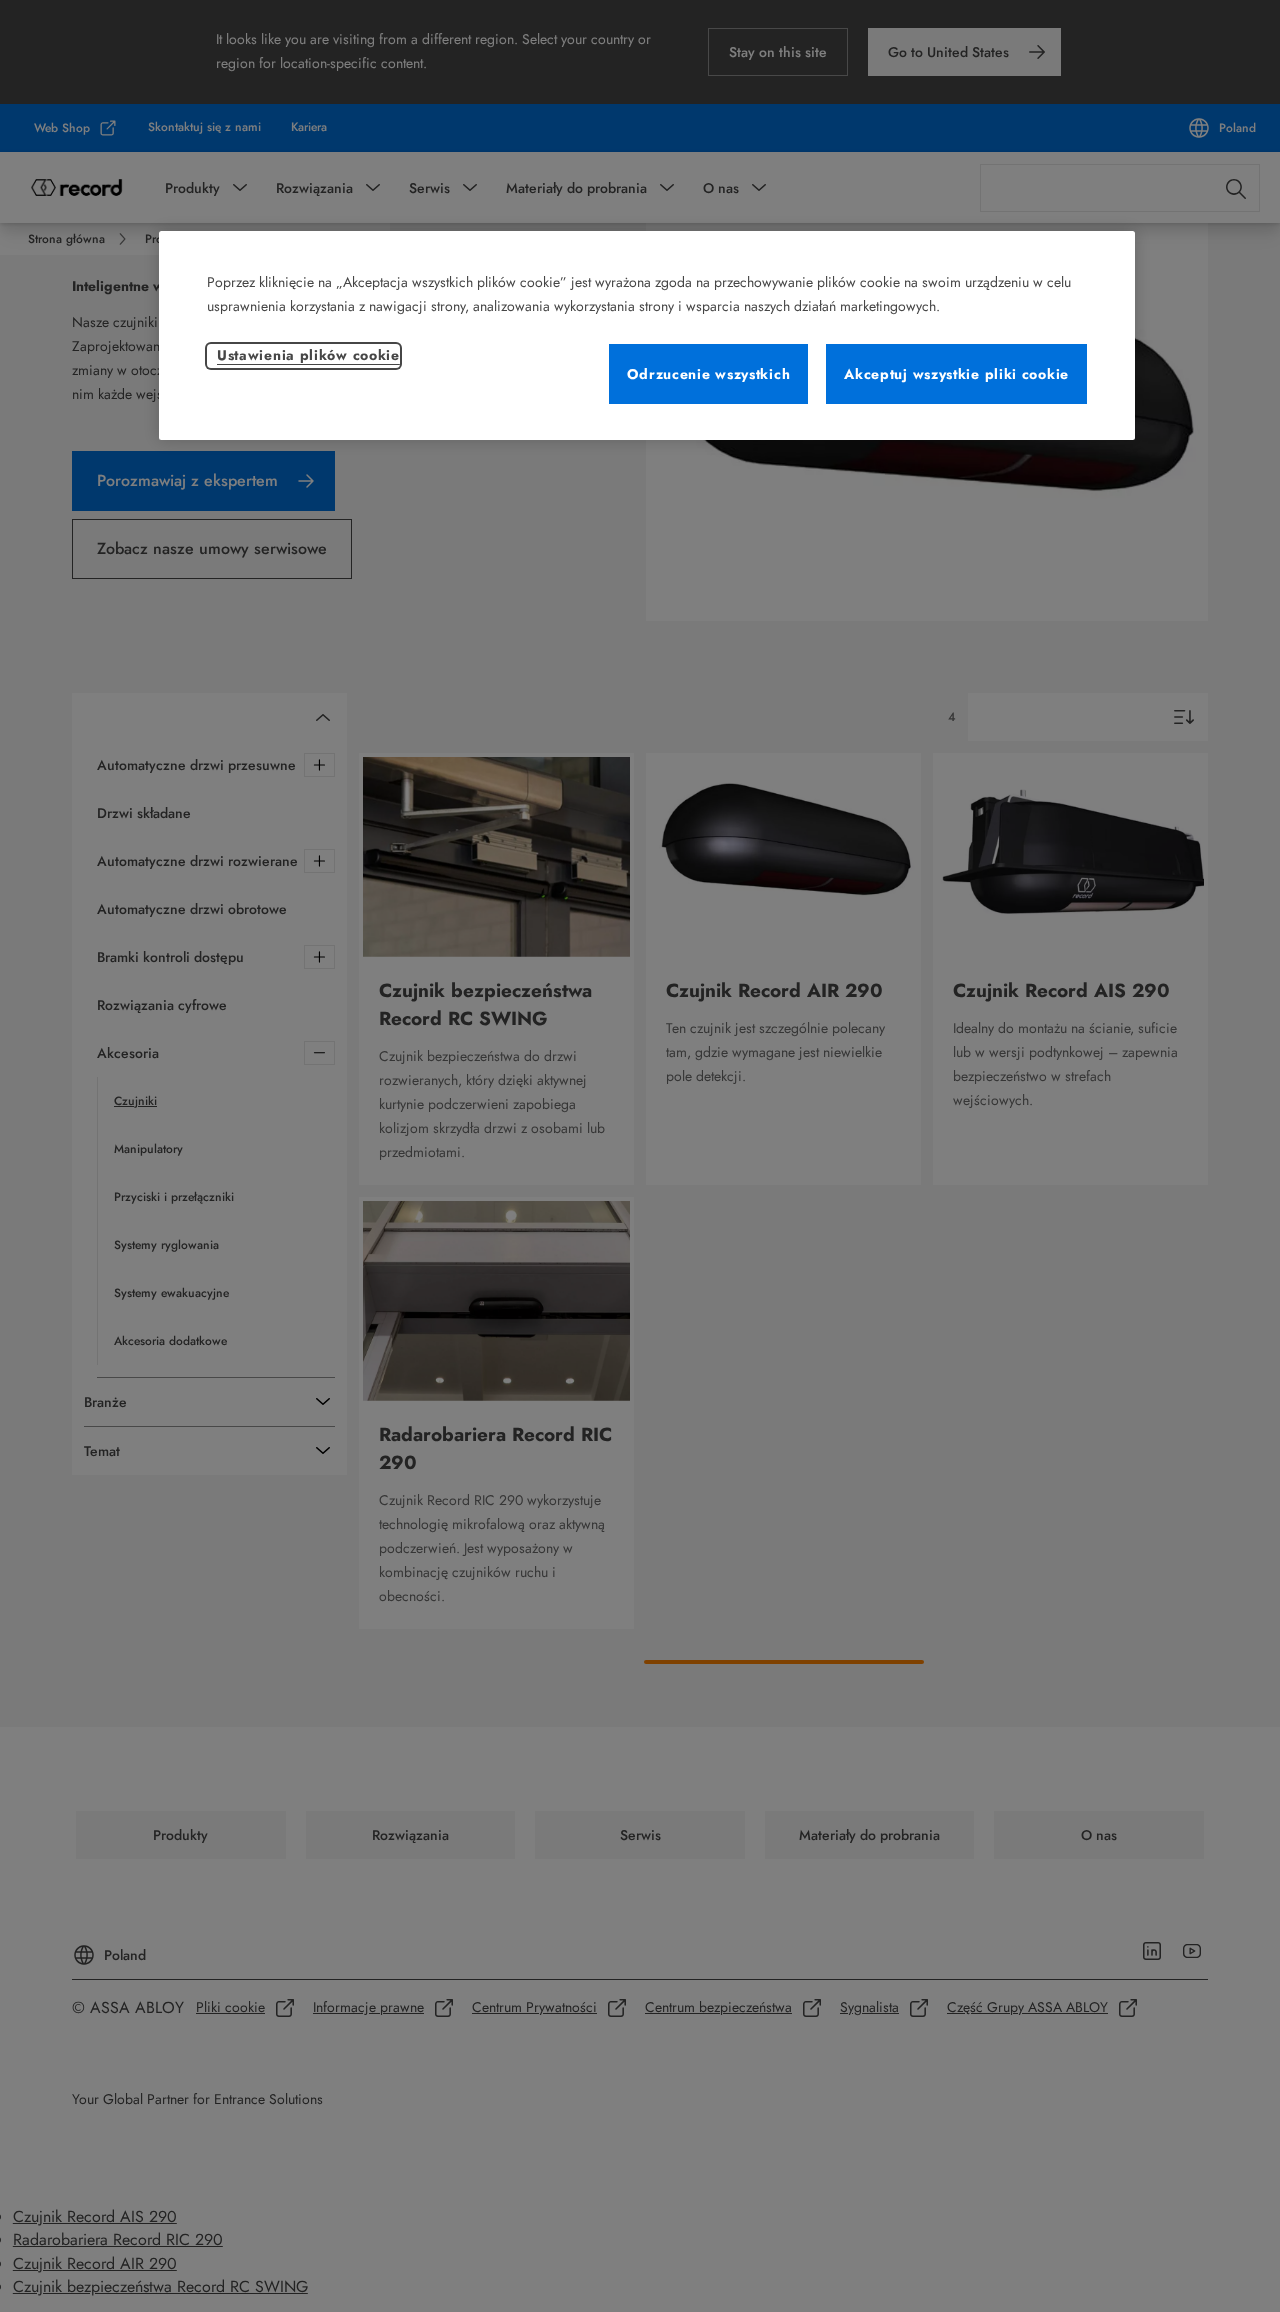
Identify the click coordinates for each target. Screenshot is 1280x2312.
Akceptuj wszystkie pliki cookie (956, 374)
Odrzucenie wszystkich (709, 374)
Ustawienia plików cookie (308, 355)
